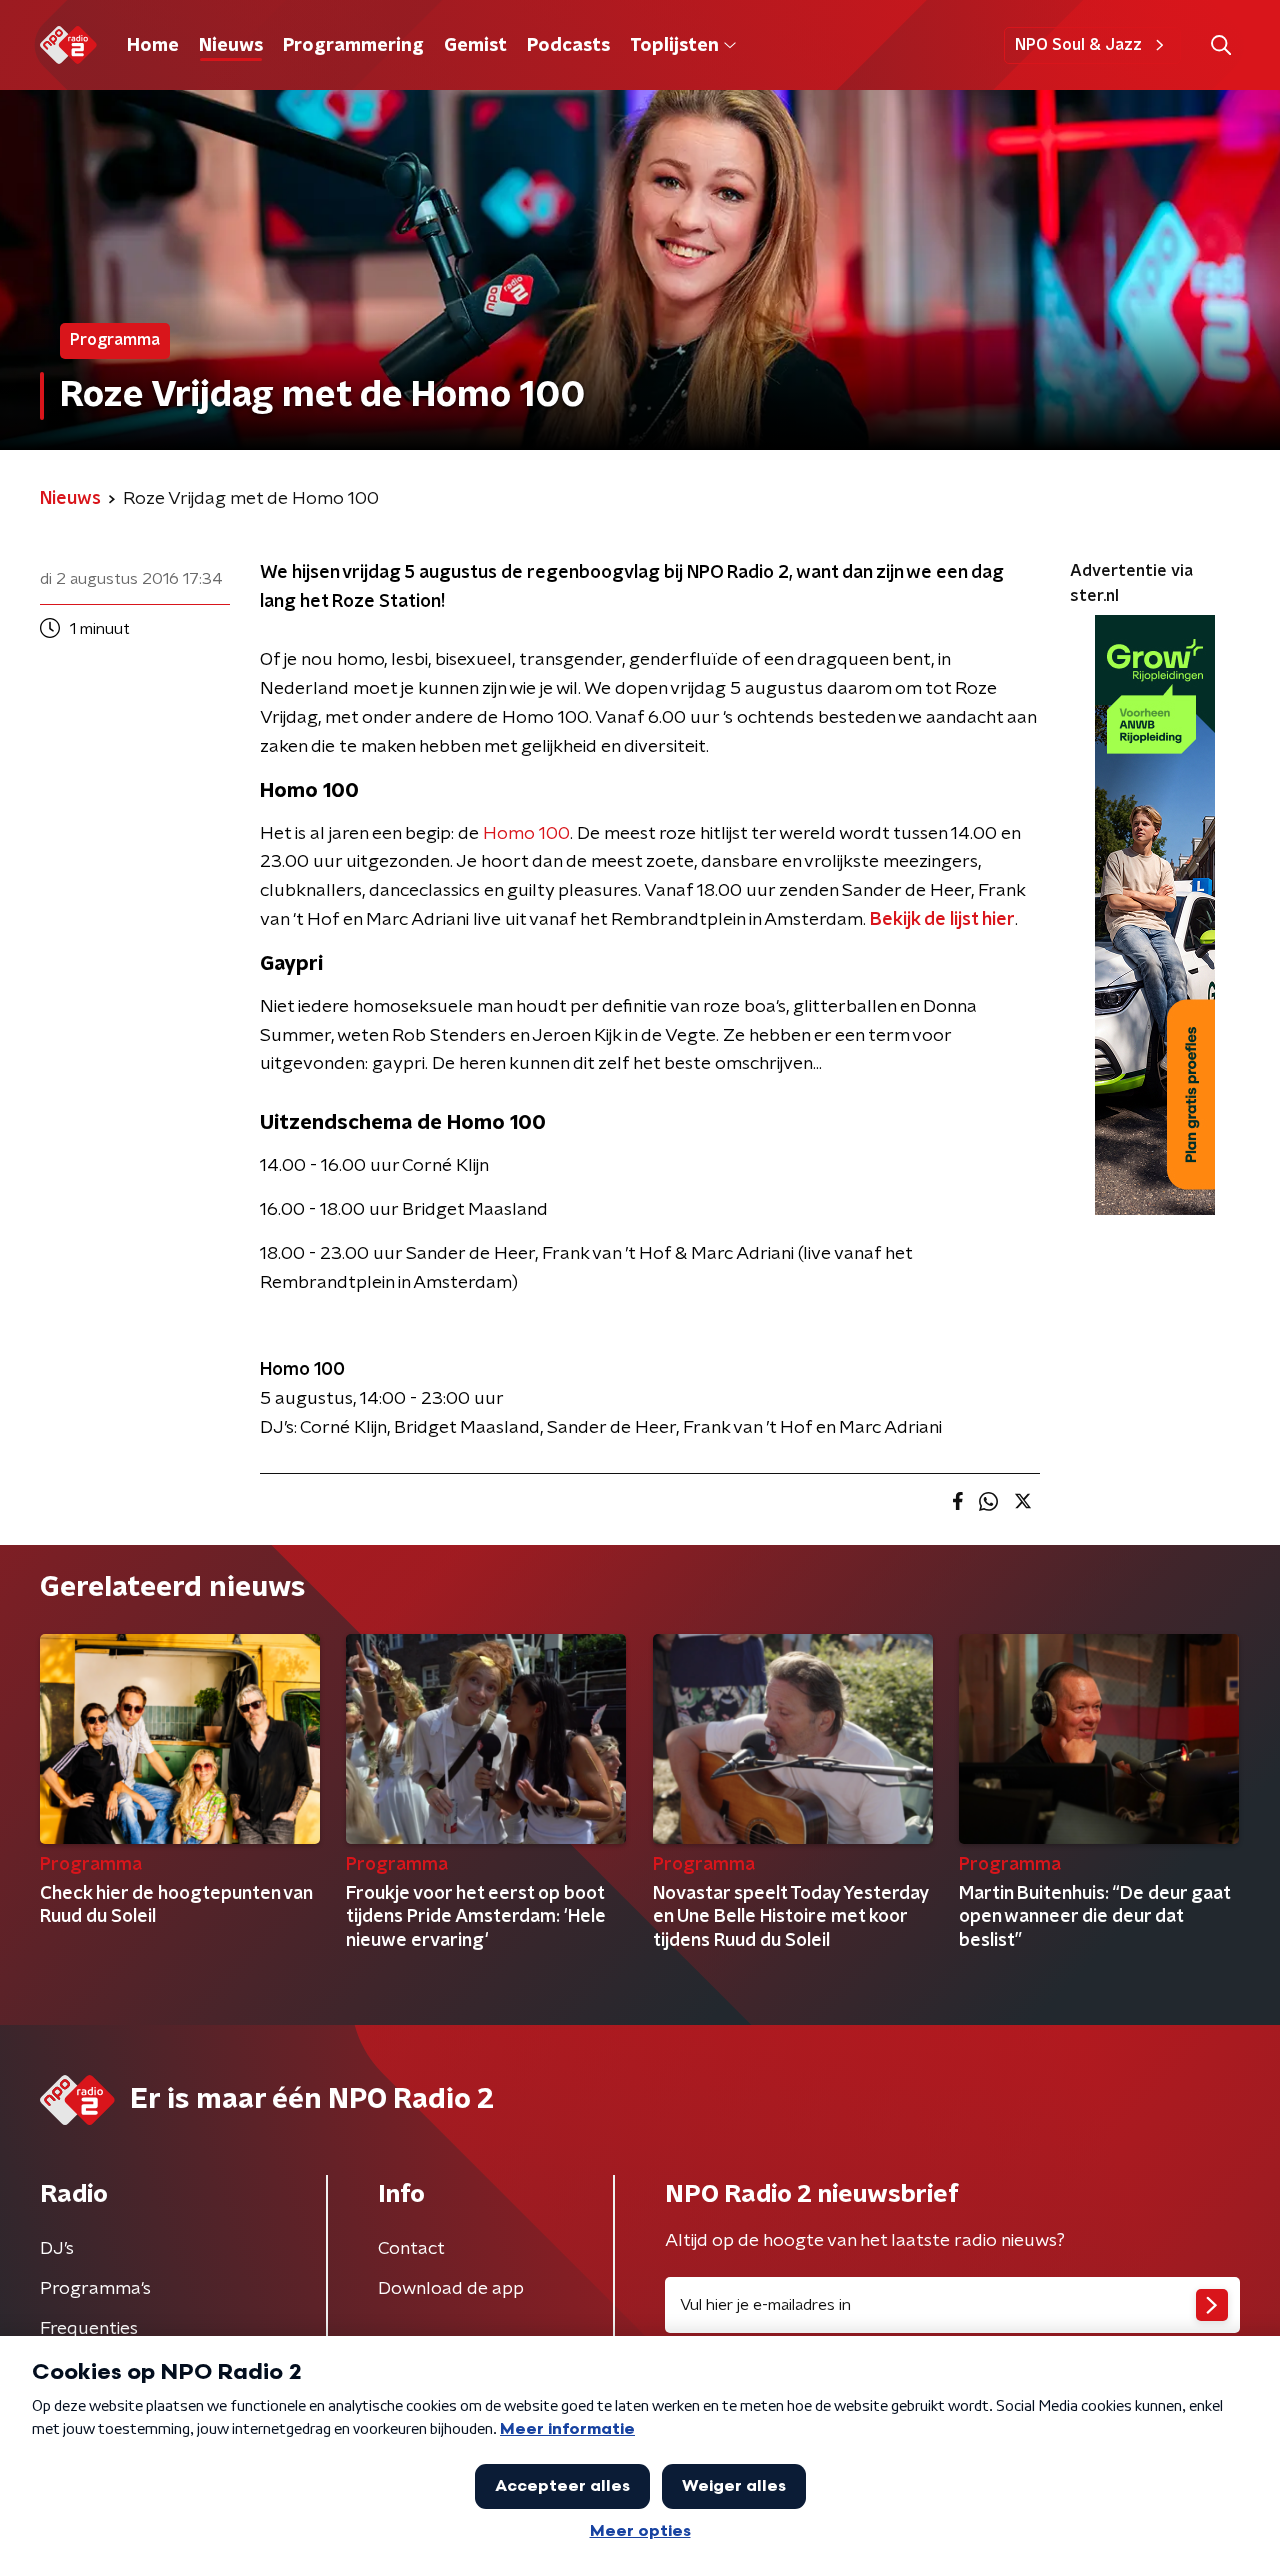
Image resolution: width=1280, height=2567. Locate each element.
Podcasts (568, 46)
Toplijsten (674, 46)
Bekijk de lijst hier (942, 920)
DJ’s (57, 2249)
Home (153, 46)
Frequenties (89, 2329)
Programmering (353, 46)
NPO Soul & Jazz (1078, 45)
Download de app (451, 2289)
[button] (1220, 45)
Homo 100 (526, 834)
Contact (411, 2249)
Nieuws (231, 46)
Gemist (475, 46)
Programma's (95, 2289)
